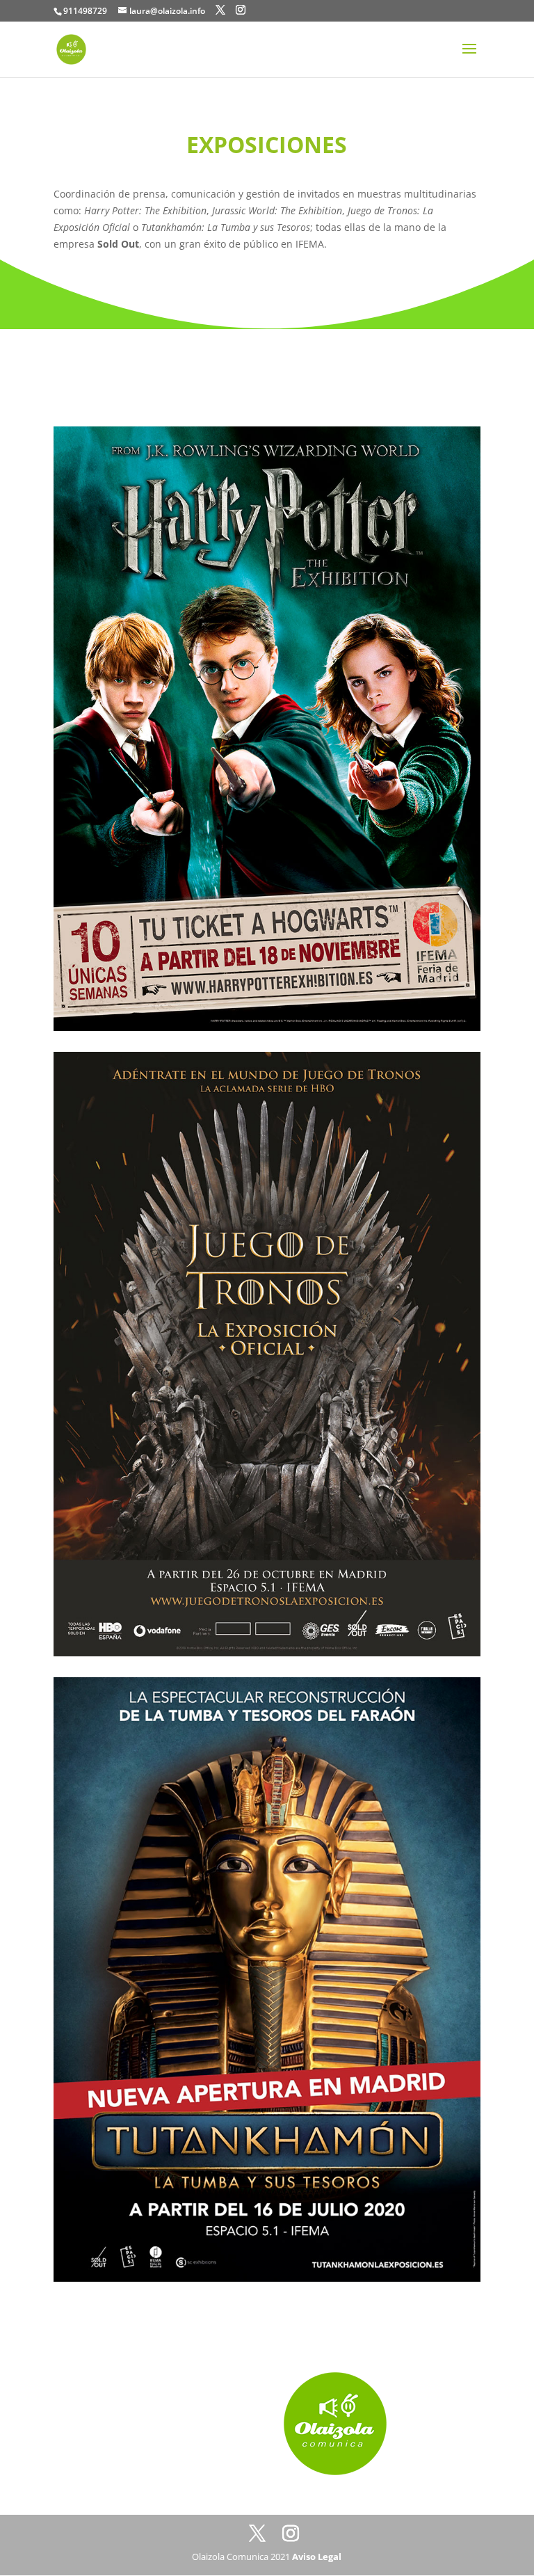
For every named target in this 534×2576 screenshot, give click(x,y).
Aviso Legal (317, 2557)
